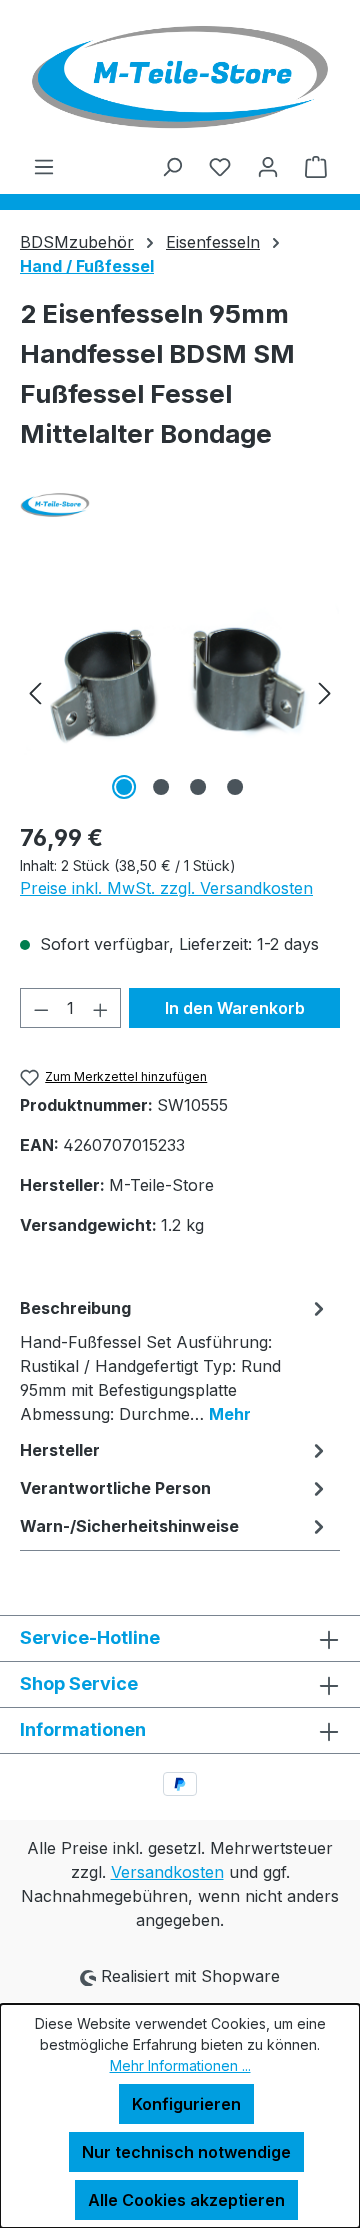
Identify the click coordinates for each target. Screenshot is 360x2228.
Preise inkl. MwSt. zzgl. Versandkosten (166, 888)
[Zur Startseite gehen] (180, 77)
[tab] (175, 1360)
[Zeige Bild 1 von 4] (124, 787)
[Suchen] (172, 166)
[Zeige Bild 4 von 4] (235, 787)
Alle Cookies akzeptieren (186, 2200)
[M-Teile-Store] (180, 505)
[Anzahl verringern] (41, 1008)
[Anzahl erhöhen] (101, 1008)
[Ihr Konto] (268, 166)
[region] (180, 692)
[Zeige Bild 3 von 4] (198, 787)
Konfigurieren (186, 2104)
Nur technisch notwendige (186, 2152)
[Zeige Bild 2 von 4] (161, 787)
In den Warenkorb (235, 1008)
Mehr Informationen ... (180, 2065)
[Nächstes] (325, 692)
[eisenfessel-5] (180, 692)
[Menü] (44, 166)
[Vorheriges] (35, 692)
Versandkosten (167, 1872)
